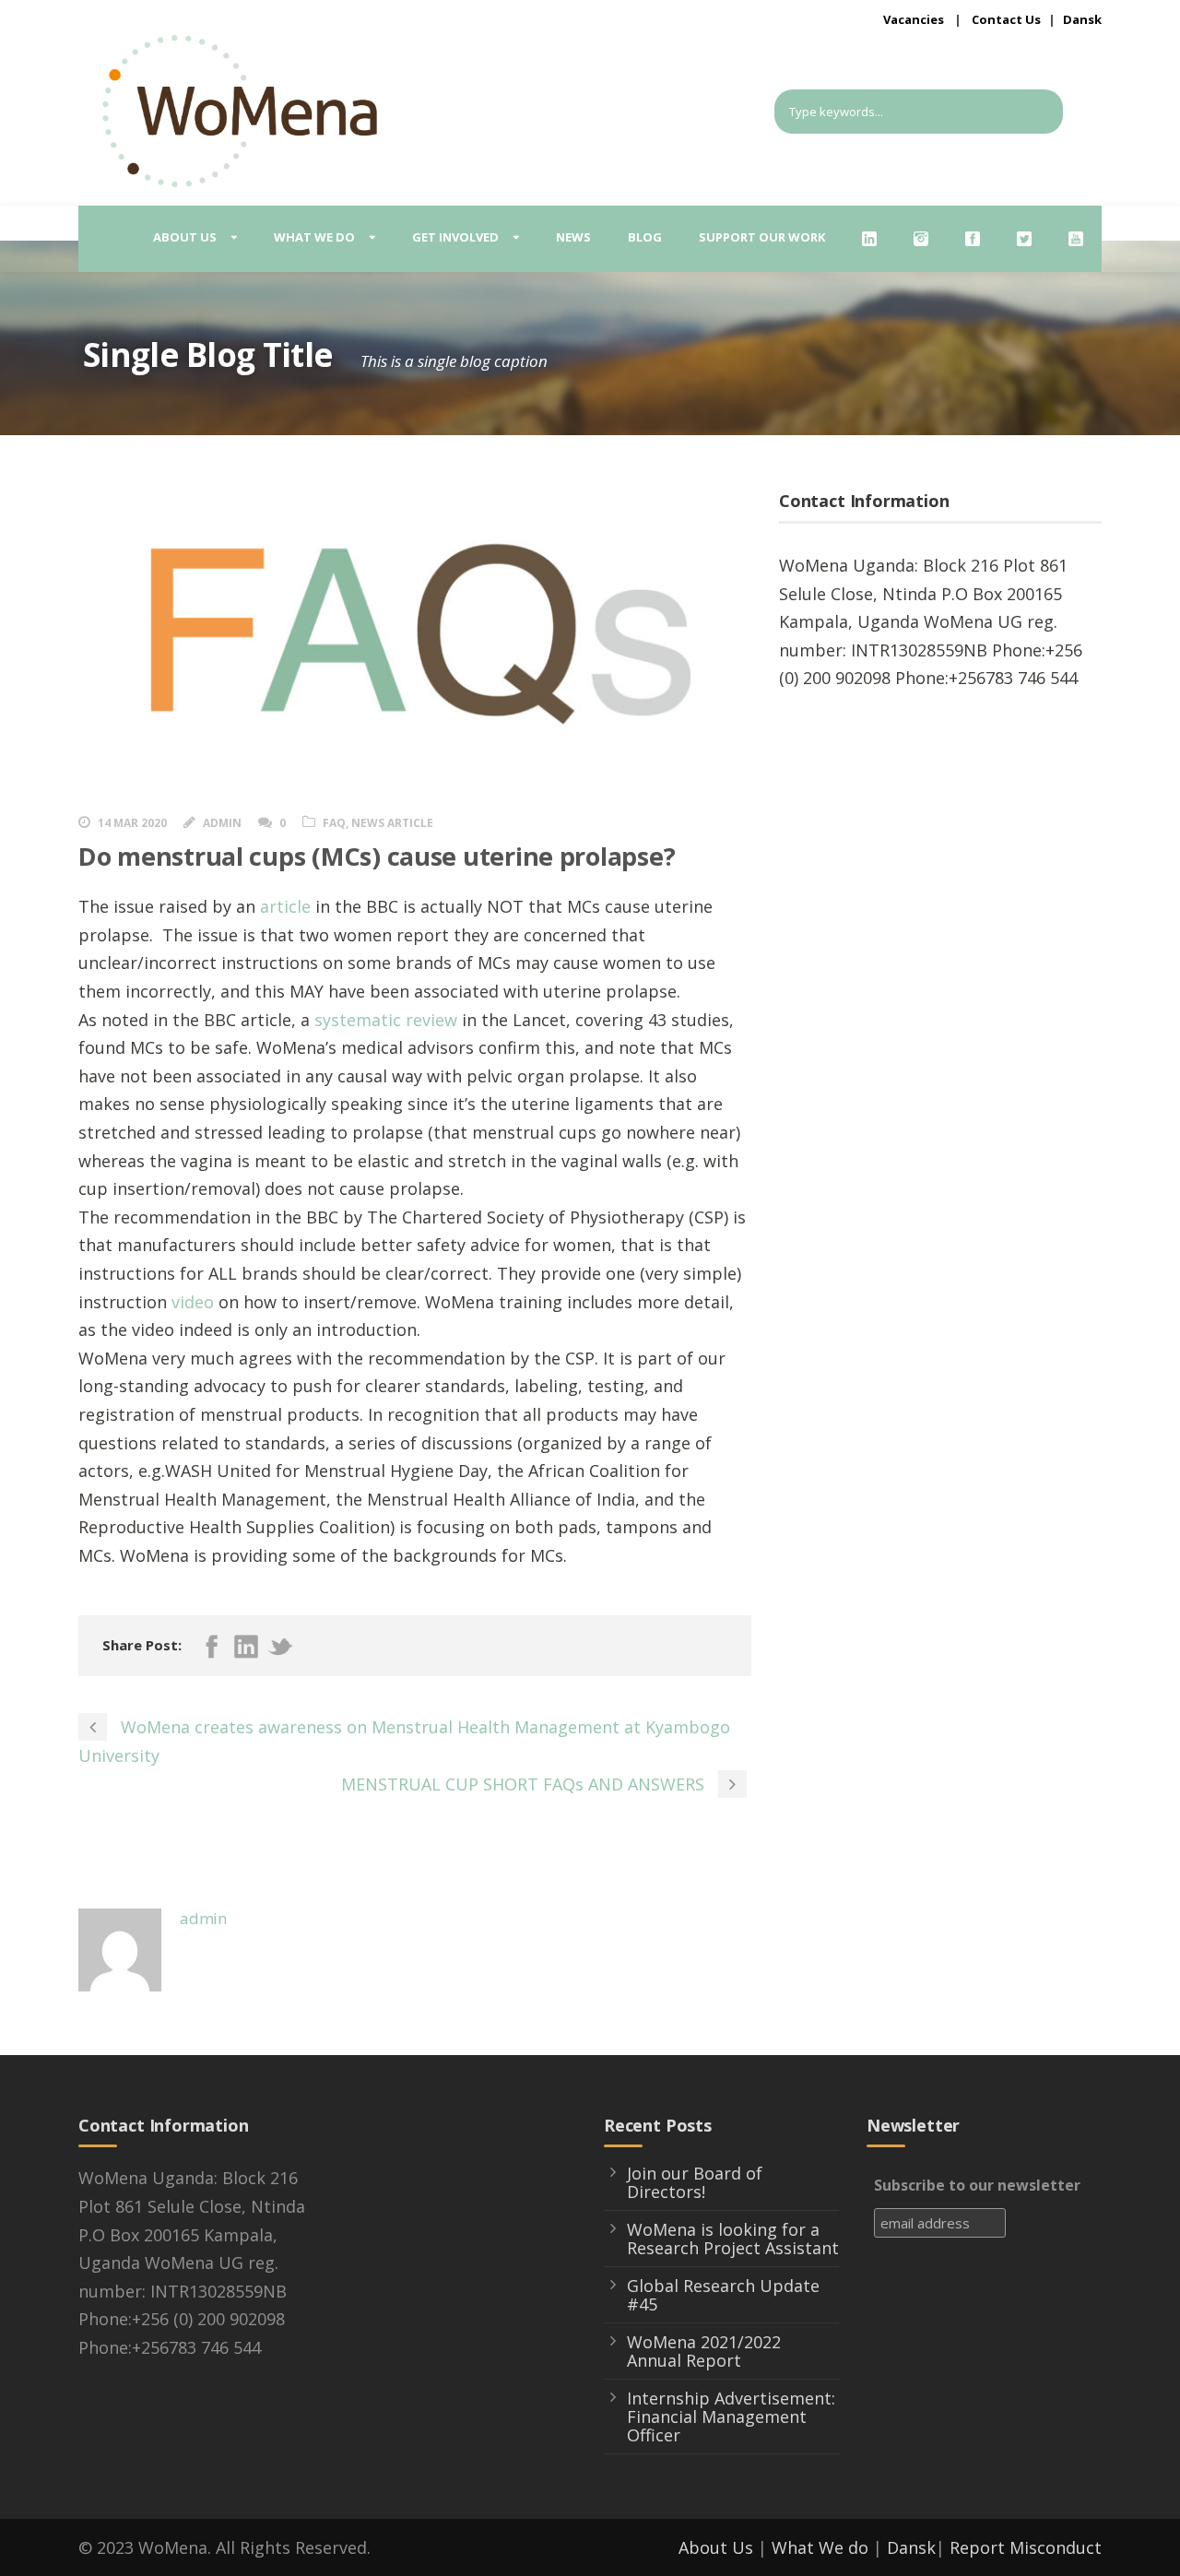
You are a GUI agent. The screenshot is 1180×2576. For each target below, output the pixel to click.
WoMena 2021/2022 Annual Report (704, 2351)
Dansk (1082, 19)
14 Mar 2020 (132, 823)
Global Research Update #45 (723, 2295)
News (573, 237)
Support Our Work (762, 237)
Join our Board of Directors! (695, 2182)
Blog (645, 237)
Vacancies (914, 19)
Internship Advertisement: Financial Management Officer (731, 2416)
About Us (716, 2547)
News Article (392, 823)
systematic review (386, 1020)
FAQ (334, 823)
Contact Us (1006, 19)
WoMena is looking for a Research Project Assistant (733, 2239)
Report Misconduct (1026, 2547)
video (193, 1302)
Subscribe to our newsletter (977, 2185)
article (285, 906)
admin (222, 823)
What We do (820, 2547)
